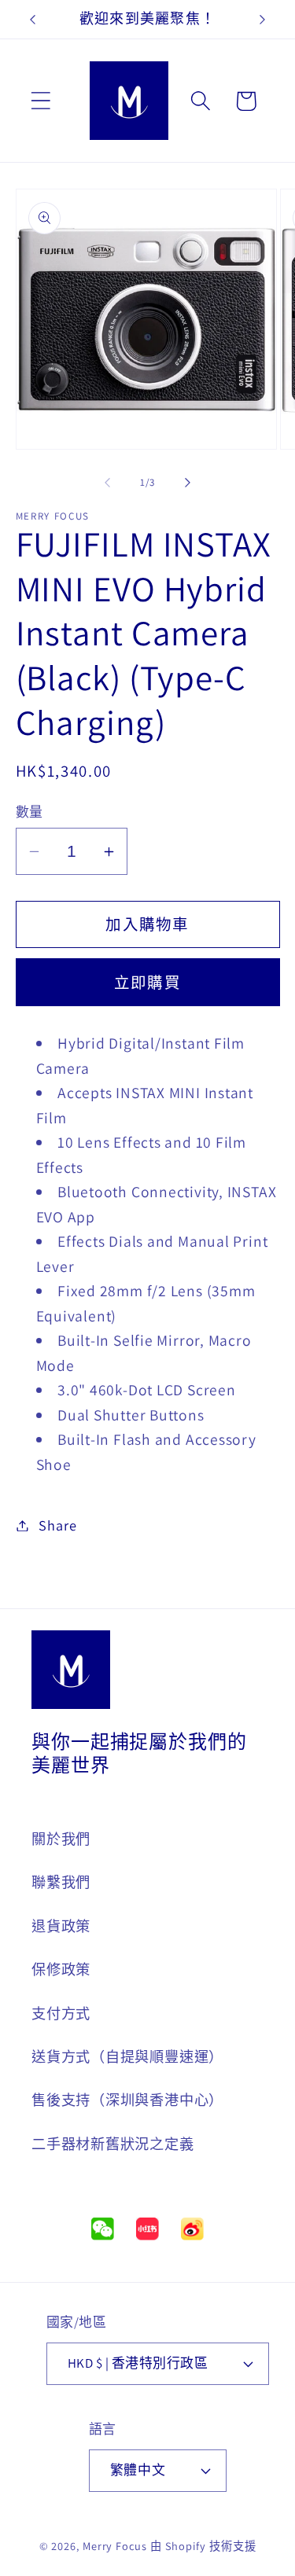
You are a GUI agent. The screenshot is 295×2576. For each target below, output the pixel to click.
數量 (29, 812)
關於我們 (61, 1839)
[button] (41, 101)
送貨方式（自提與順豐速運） (127, 2056)
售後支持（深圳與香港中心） (127, 2100)
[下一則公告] (263, 20)
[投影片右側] (187, 483)
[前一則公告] (33, 20)
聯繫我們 (61, 1882)
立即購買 (147, 983)
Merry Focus (115, 2546)
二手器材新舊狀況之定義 (113, 2144)
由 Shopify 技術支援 (203, 2546)
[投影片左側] (108, 483)
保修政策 (61, 1969)
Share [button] (57, 1525)
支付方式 (61, 2013)
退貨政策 (61, 1926)
